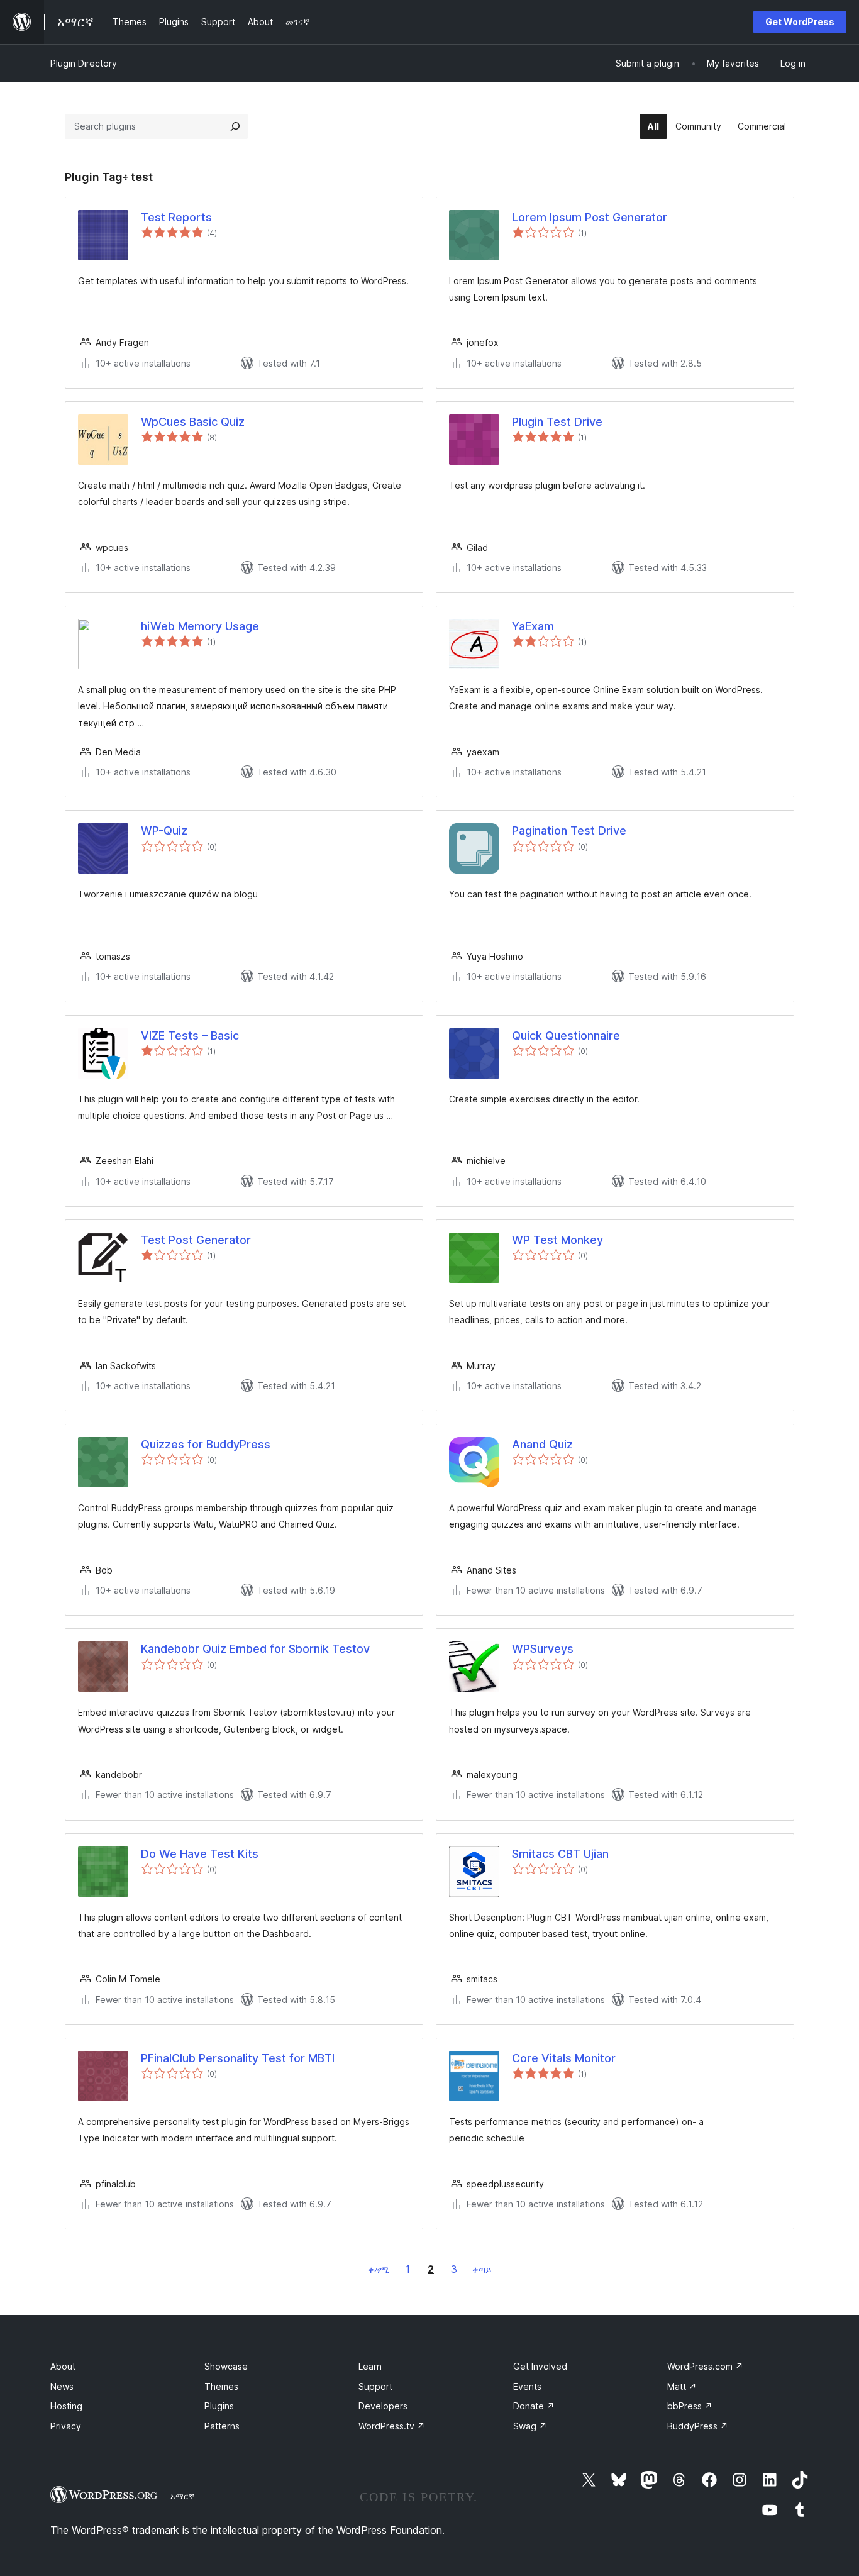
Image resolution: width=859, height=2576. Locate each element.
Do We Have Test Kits (200, 1854)
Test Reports (176, 217)
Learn (370, 2366)
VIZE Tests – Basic (190, 1035)
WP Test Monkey (557, 1240)
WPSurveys (543, 1649)
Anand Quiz (542, 1444)
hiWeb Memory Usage (200, 626)
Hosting (66, 2406)
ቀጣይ (482, 2269)
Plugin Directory (84, 63)
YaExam (533, 626)
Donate (534, 2406)
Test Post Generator (196, 1240)
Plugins (219, 2406)
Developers (383, 2406)
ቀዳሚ (379, 2269)
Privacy (66, 2426)
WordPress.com (705, 2366)
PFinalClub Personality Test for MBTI (238, 2058)
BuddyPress (698, 2426)
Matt (682, 2386)
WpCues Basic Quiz (193, 422)
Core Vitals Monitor (564, 2058)
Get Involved (540, 2366)
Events (527, 2386)
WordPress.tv (392, 2426)
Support (375, 2386)
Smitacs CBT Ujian (560, 1854)
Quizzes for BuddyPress (206, 1444)
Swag (530, 2426)
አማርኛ (182, 2496)
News (62, 2386)
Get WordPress (800, 22)
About (63, 2366)
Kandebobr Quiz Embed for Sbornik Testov (255, 1649)
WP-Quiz (164, 830)
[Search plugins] (235, 126)
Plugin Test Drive (557, 422)
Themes (221, 2386)
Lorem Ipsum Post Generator (590, 217)
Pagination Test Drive (569, 830)
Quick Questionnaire (566, 1035)
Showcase (226, 2366)
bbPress (690, 2406)
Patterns (222, 2426)
